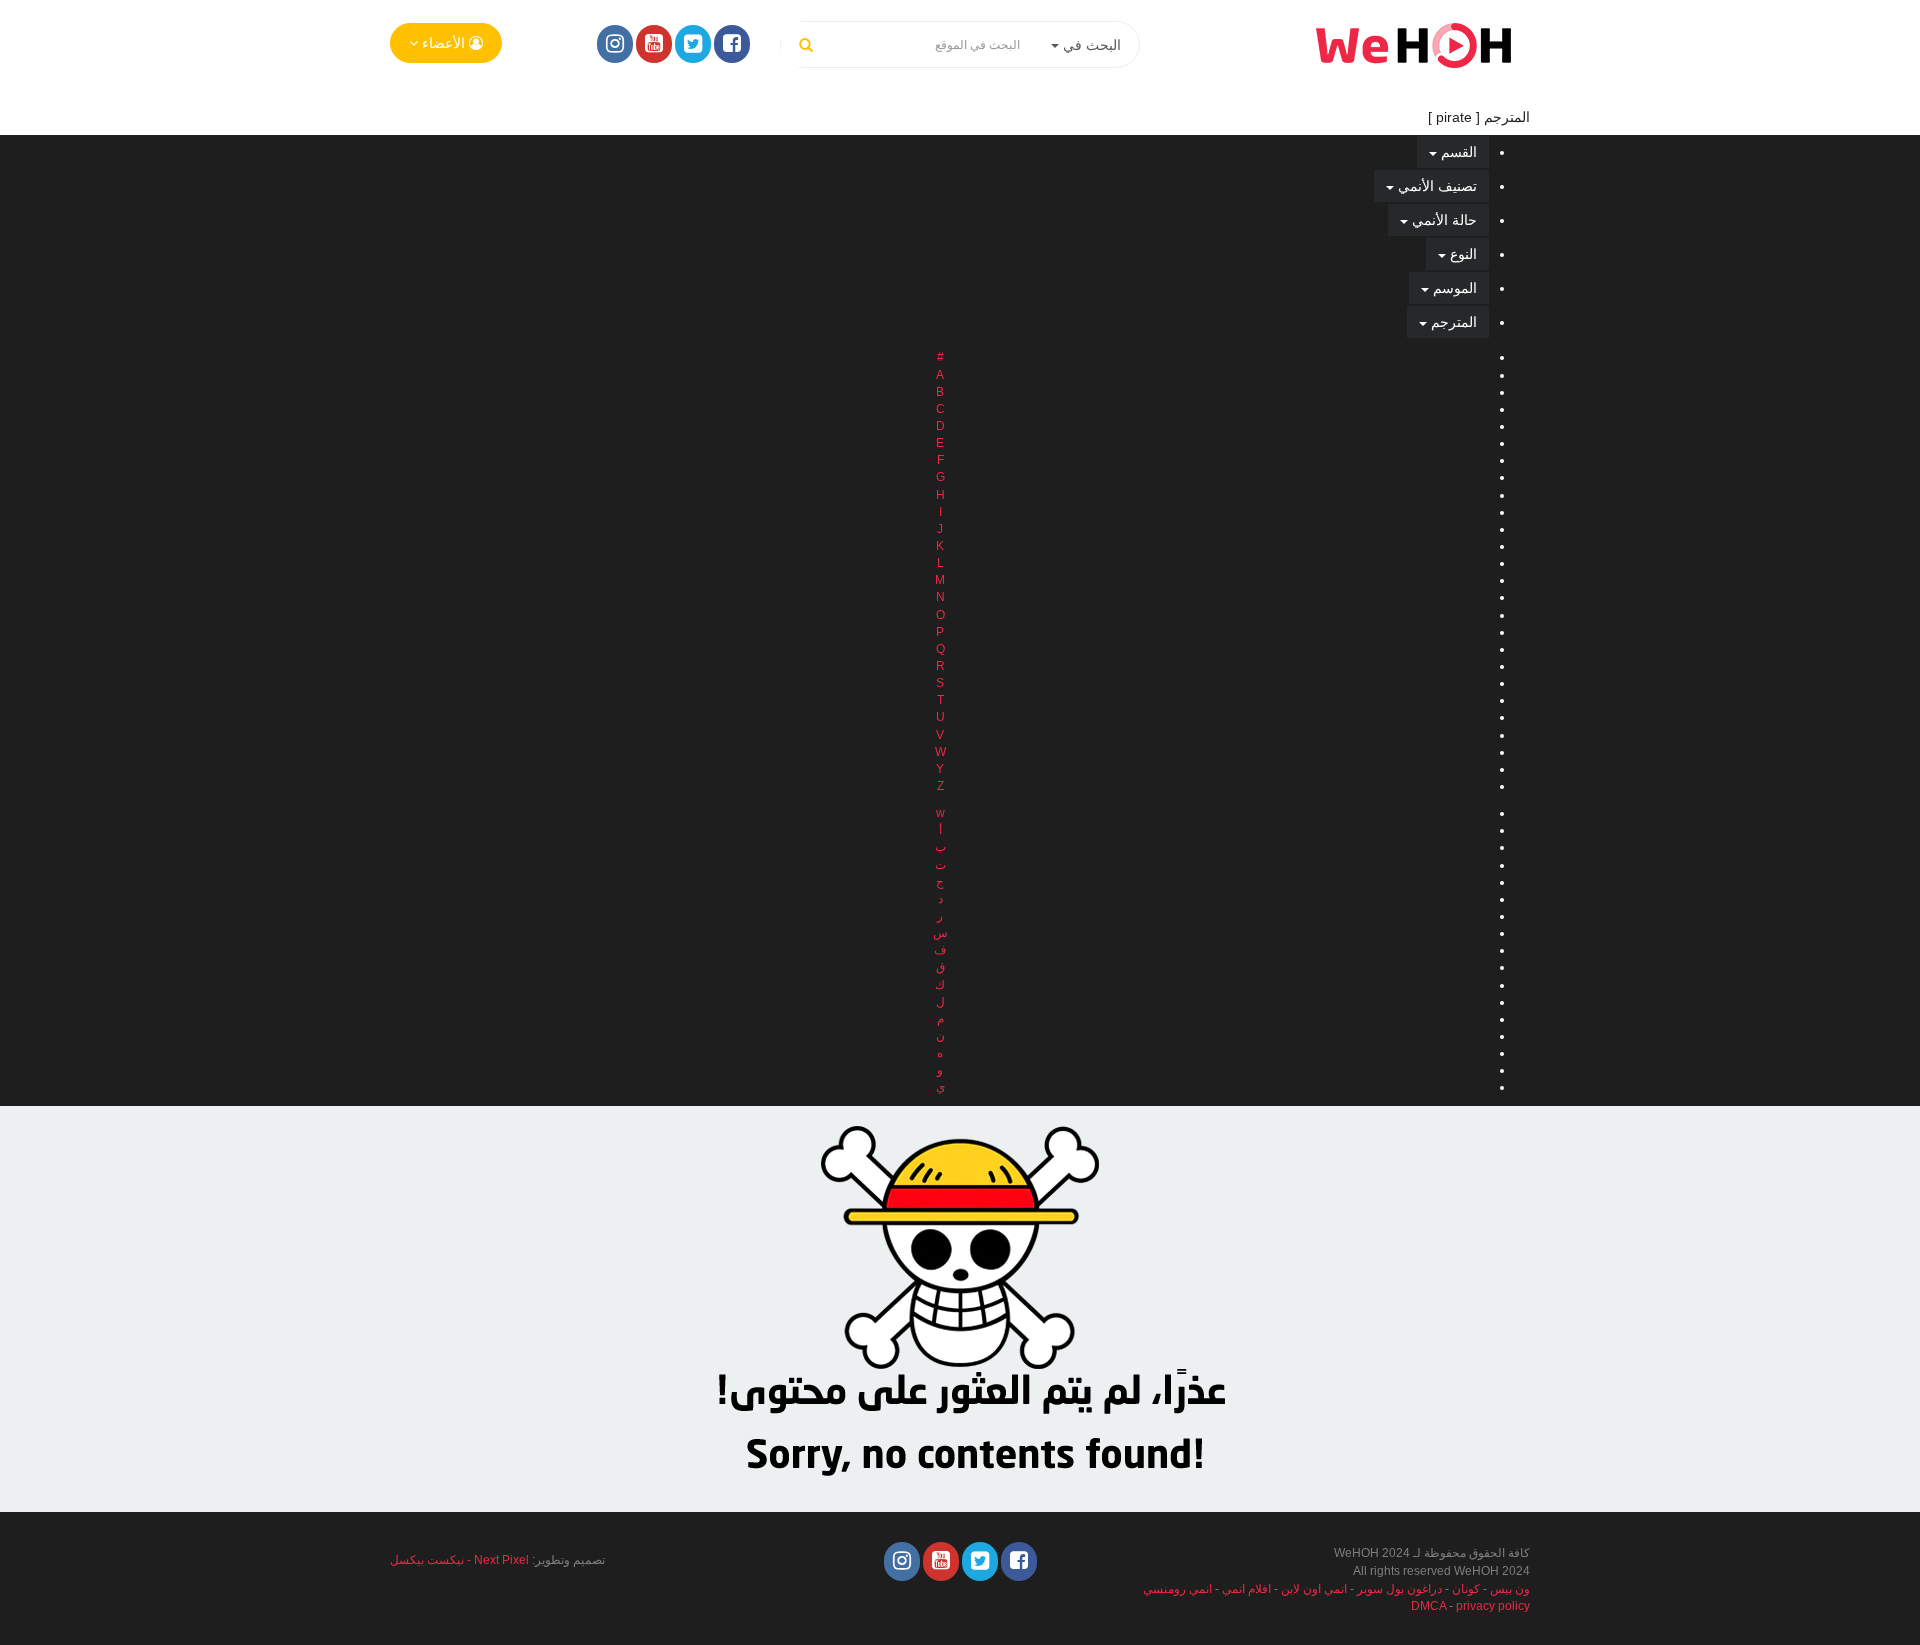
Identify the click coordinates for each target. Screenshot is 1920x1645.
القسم (1457, 152)
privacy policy (1493, 1606)
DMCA (1428, 1606)
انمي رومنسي (1177, 1589)
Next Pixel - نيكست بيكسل (459, 1560)
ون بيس (1510, 1589)
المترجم (1452, 322)
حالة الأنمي (1442, 220)
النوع (1461, 254)
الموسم (1453, 288)
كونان (1466, 1589)
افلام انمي (1246, 1589)
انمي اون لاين (1314, 1589)
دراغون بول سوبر (1399, 1589)
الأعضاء (443, 43)
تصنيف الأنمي (1435, 186)
